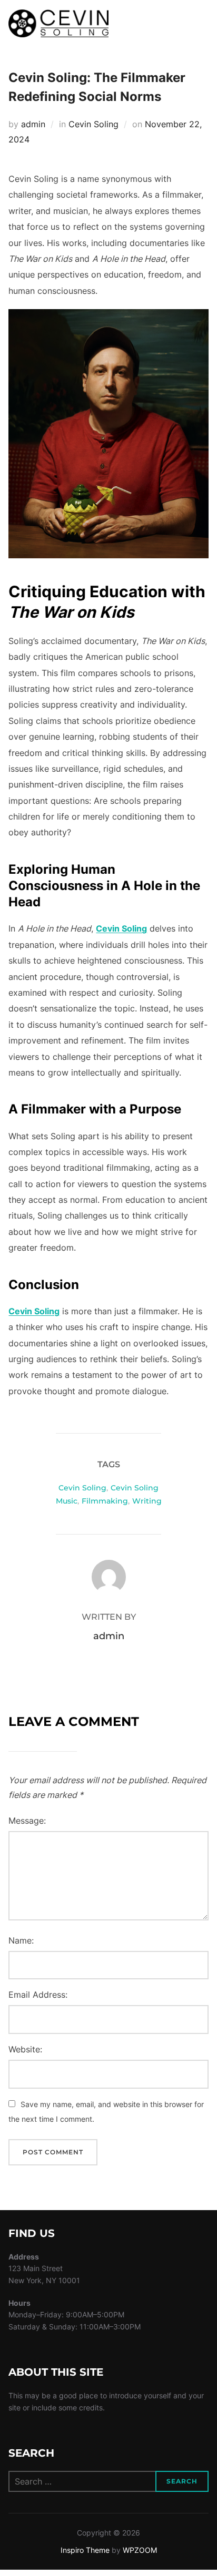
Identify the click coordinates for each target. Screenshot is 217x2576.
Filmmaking (105, 1501)
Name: (21, 1940)
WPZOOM (140, 2550)
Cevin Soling (93, 124)
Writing (147, 1501)
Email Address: (38, 1995)
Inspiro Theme (85, 2550)
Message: (27, 1821)
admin (33, 124)
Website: (25, 2049)
